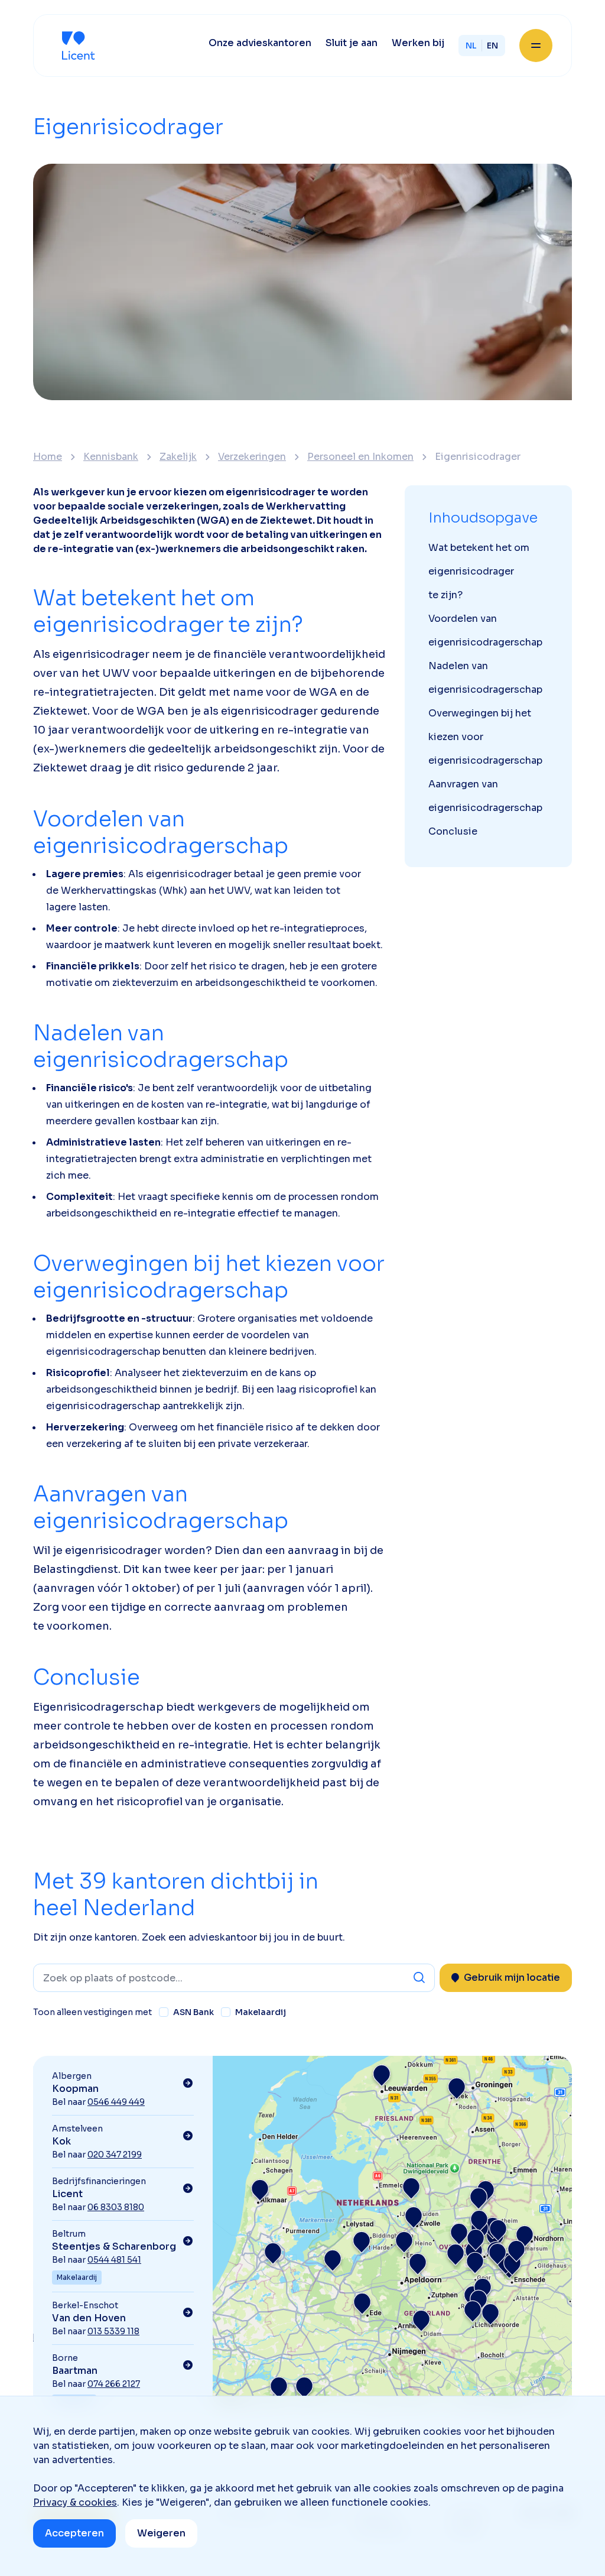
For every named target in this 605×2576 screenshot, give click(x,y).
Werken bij (418, 43)
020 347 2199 (115, 2155)
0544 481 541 (114, 2260)
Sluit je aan (352, 43)
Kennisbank (111, 457)
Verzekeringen (252, 457)
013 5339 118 (113, 2331)
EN (492, 46)
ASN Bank (193, 2012)
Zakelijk (178, 457)
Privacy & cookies (75, 2502)
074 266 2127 (114, 2384)
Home (48, 457)
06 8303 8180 (116, 2207)
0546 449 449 (116, 2102)
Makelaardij (261, 2012)
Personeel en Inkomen (360, 457)
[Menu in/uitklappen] (536, 46)
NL (471, 46)
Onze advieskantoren (260, 43)
